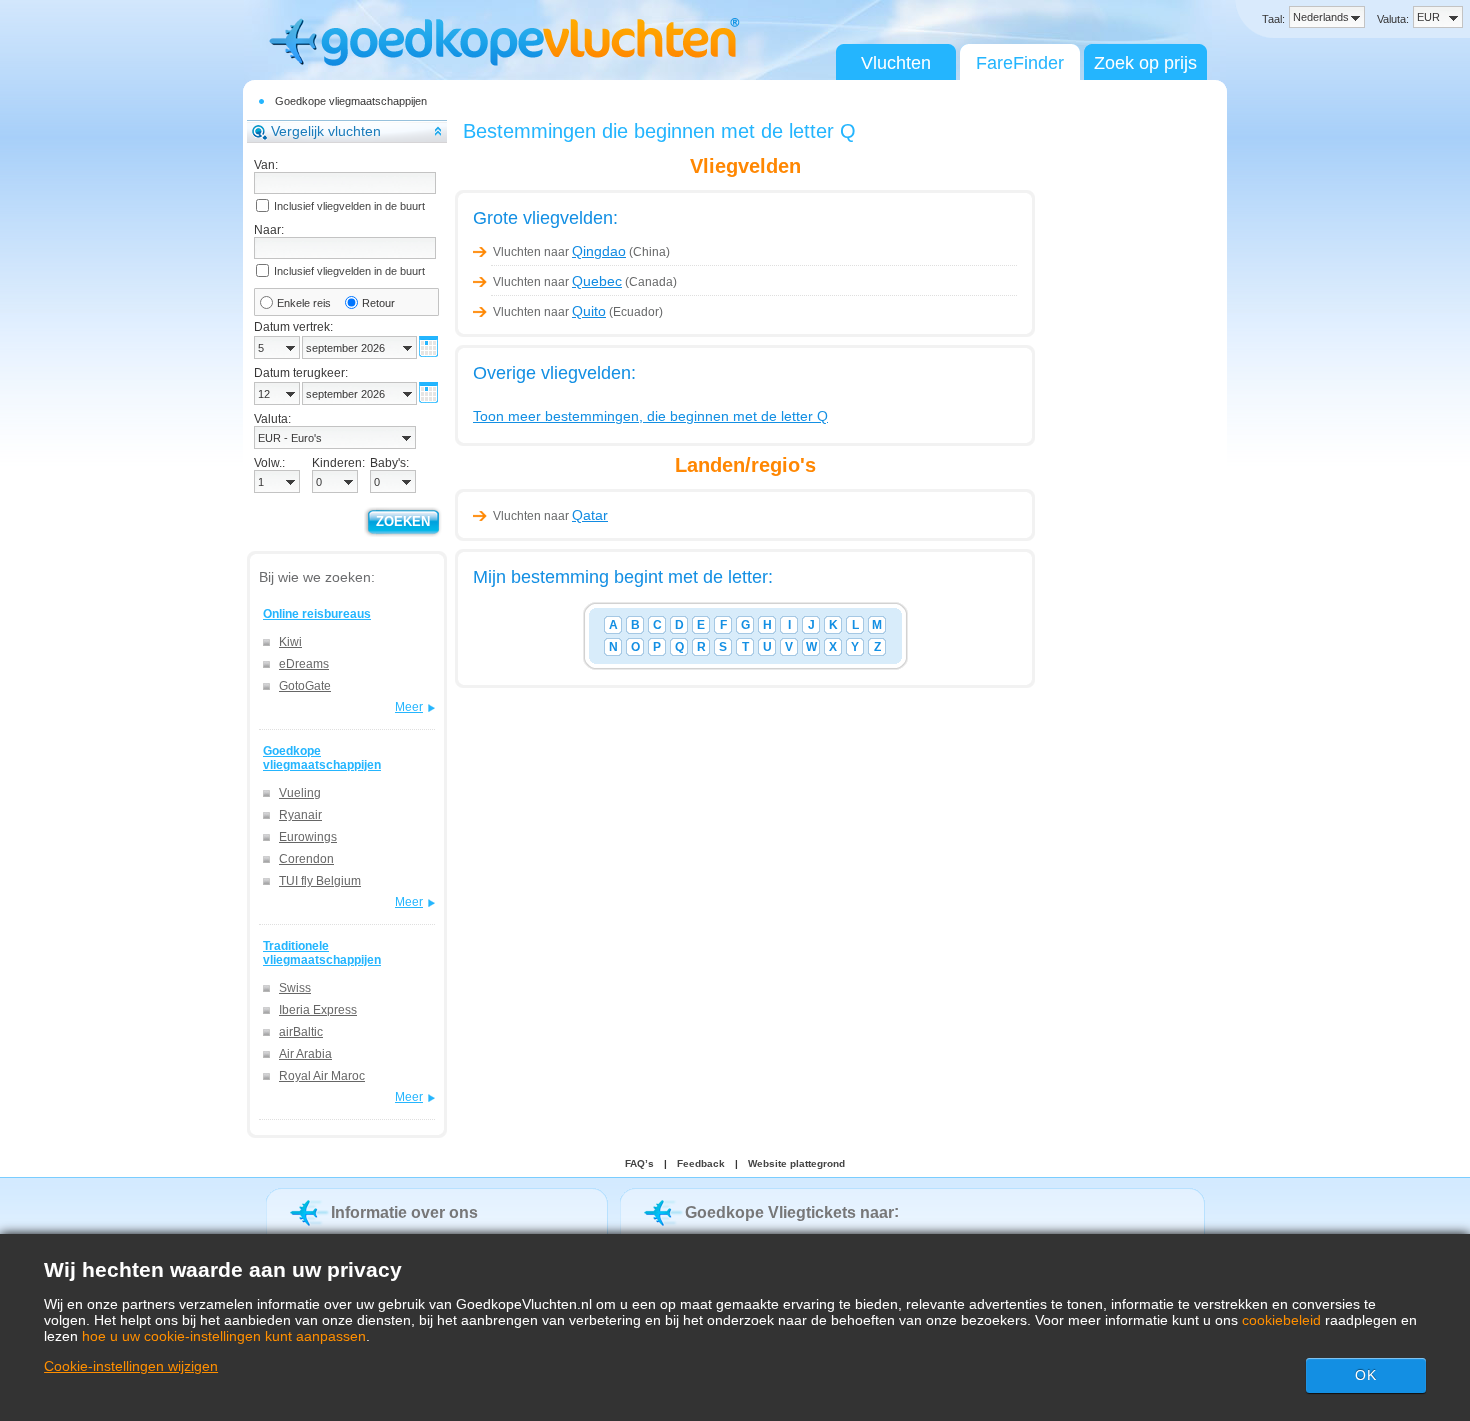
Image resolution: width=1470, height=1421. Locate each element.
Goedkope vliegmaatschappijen (351, 101)
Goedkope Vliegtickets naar (789, 1212)
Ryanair (300, 815)
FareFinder (1020, 63)
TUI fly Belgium (320, 881)
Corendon (306, 859)
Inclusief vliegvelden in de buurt (349, 206)
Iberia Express (318, 1010)
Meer (409, 707)
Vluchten (896, 63)
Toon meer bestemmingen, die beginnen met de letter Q (650, 416)
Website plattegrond (796, 1163)
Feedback (701, 1163)
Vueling (300, 793)
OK (1366, 1375)
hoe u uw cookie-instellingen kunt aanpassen (224, 1336)
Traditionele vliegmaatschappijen (322, 953)
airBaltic (301, 1032)
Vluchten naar (559, 252)
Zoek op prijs (1145, 63)
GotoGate (305, 686)
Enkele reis (304, 303)
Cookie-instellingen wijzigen (131, 1366)
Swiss (295, 988)
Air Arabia (305, 1054)
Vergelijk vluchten (326, 131)
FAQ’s (639, 1163)
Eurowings (308, 837)
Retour (378, 303)
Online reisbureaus (317, 614)
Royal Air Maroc (322, 1076)
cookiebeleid (1281, 1320)
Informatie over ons (404, 1212)
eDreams (304, 664)
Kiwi (290, 642)
